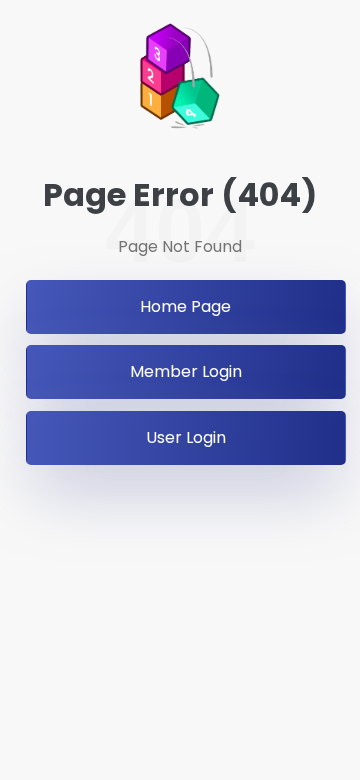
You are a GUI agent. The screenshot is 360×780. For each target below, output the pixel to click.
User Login (186, 437)
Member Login (186, 371)
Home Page (185, 306)
